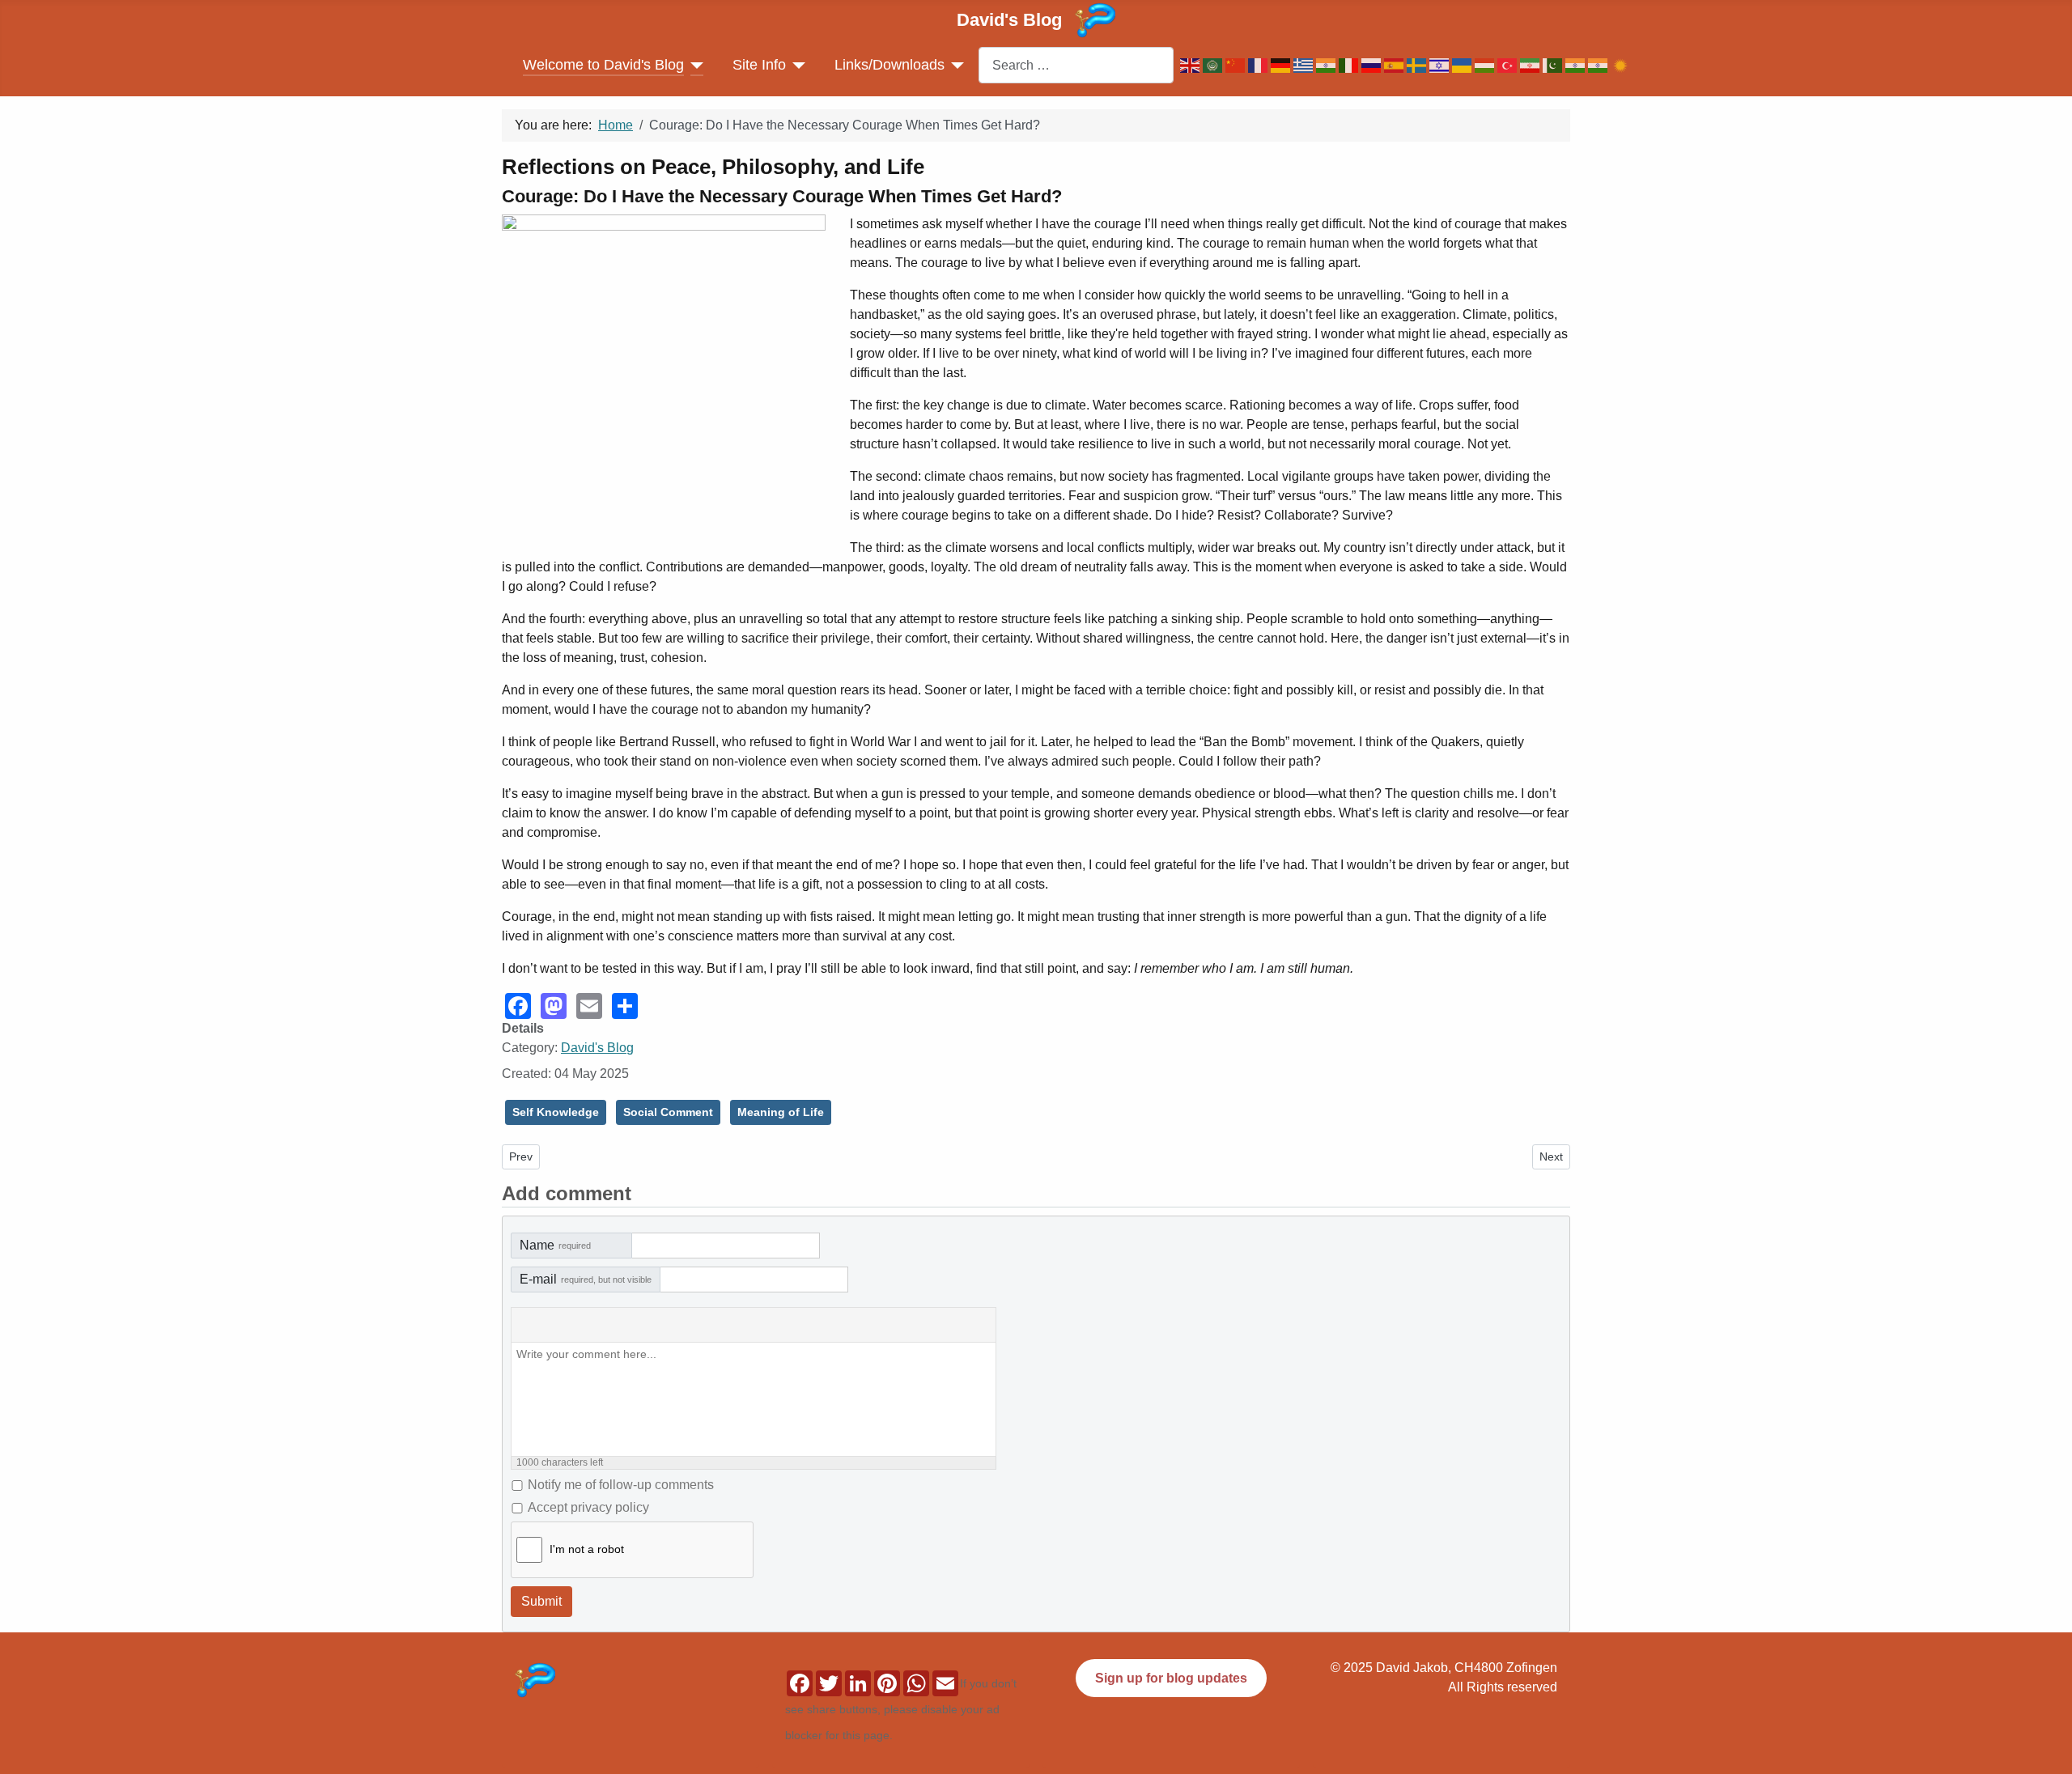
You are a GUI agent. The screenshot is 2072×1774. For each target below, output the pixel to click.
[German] (1282, 65)
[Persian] (1531, 65)
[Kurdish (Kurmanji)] (1622, 65)
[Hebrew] (1441, 65)
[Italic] (565, 1326)
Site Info (759, 65)
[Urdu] (1554, 65)
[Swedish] (1418, 65)
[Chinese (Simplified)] (1237, 65)
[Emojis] (662, 1326)
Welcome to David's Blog (603, 65)
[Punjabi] (1577, 65)
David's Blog (597, 1048)
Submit (541, 1601)
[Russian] (1373, 65)
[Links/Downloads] (955, 65)
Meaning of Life (781, 1112)
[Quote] (630, 1326)
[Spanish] (1395, 65)
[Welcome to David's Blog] (694, 65)
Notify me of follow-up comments (621, 1485)
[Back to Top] (2052, 1734)
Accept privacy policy (588, 1507)
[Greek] (1305, 65)
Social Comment (668, 1112)
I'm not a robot (587, 1549)
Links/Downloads (890, 65)
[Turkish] (1509, 65)
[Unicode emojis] (694, 1326)
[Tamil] (1599, 65)
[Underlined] (597, 1326)
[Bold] (533, 1326)
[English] (1191, 65)
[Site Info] (796, 65)
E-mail (586, 1279)
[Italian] (1350, 65)
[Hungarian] (1486, 65)
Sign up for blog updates (1171, 1678)
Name (555, 1245)
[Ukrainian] (1463, 65)
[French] (1259, 65)
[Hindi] (1327, 65)
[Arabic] (1214, 65)
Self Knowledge (556, 1112)
